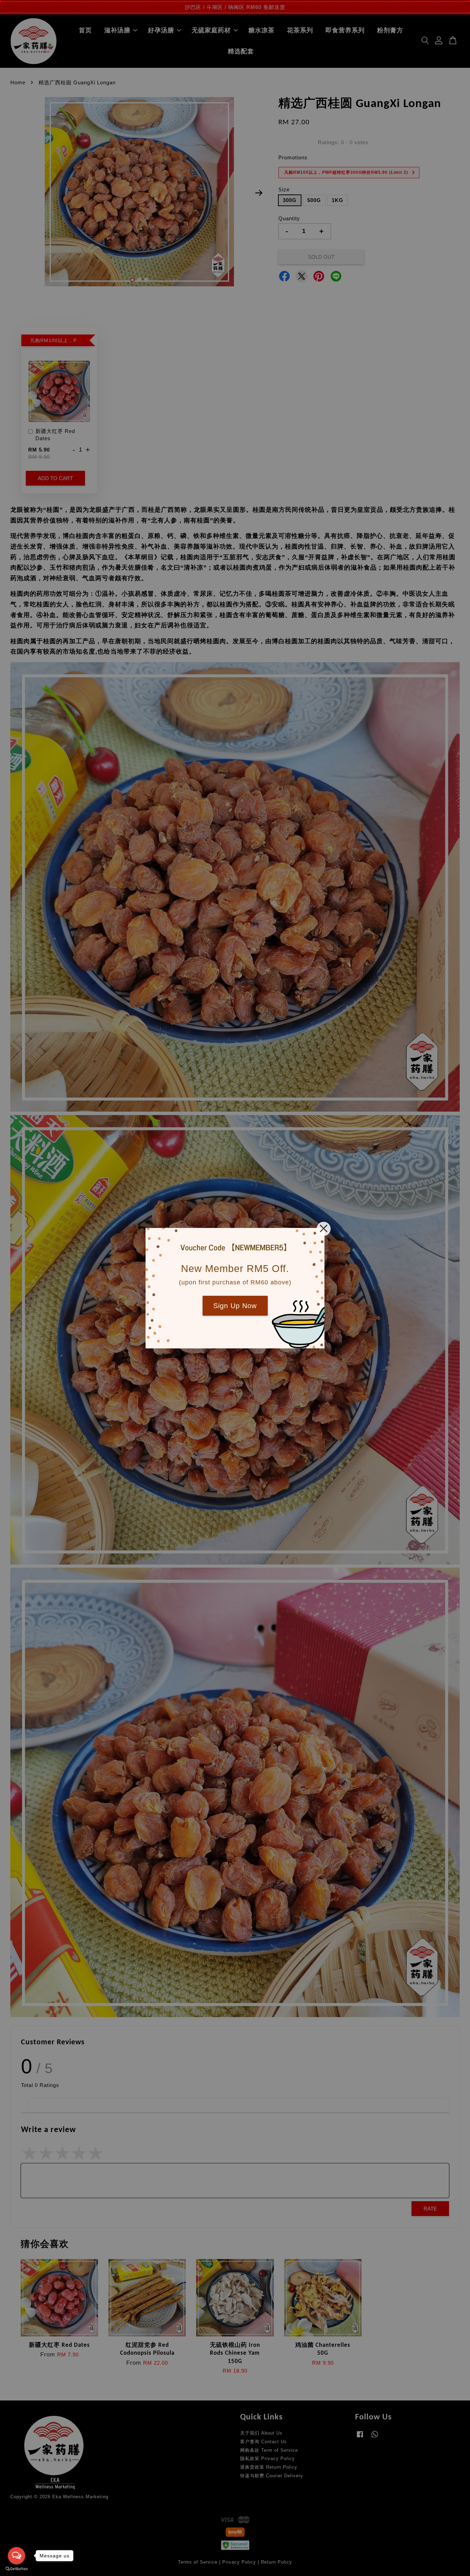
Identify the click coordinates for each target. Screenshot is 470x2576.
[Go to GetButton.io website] (17, 2569)
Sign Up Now (235, 1306)
